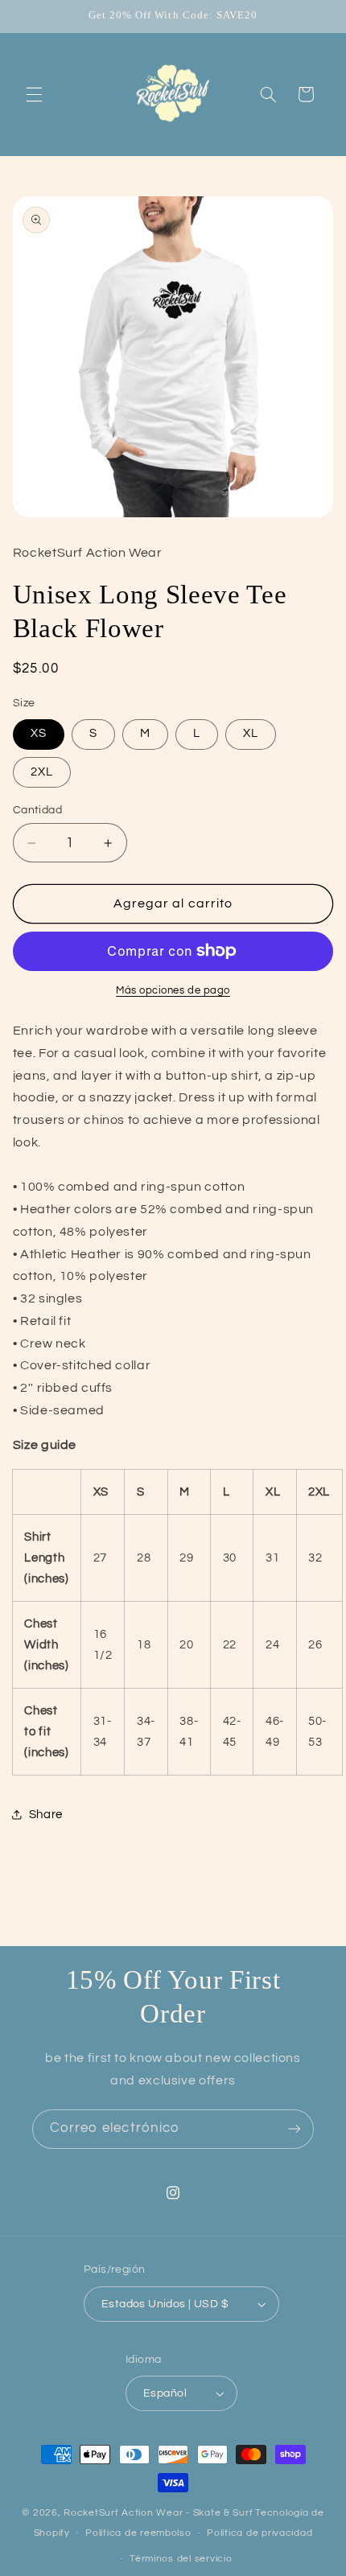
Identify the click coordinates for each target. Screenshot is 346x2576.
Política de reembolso (138, 2533)
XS (39, 733)
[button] (34, 94)
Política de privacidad (259, 2533)
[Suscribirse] (295, 2129)
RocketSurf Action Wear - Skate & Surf (158, 2513)
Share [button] (46, 1815)
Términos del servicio (181, 2559)
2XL (42, 772)
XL (251, 733)
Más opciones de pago (173, 991)
